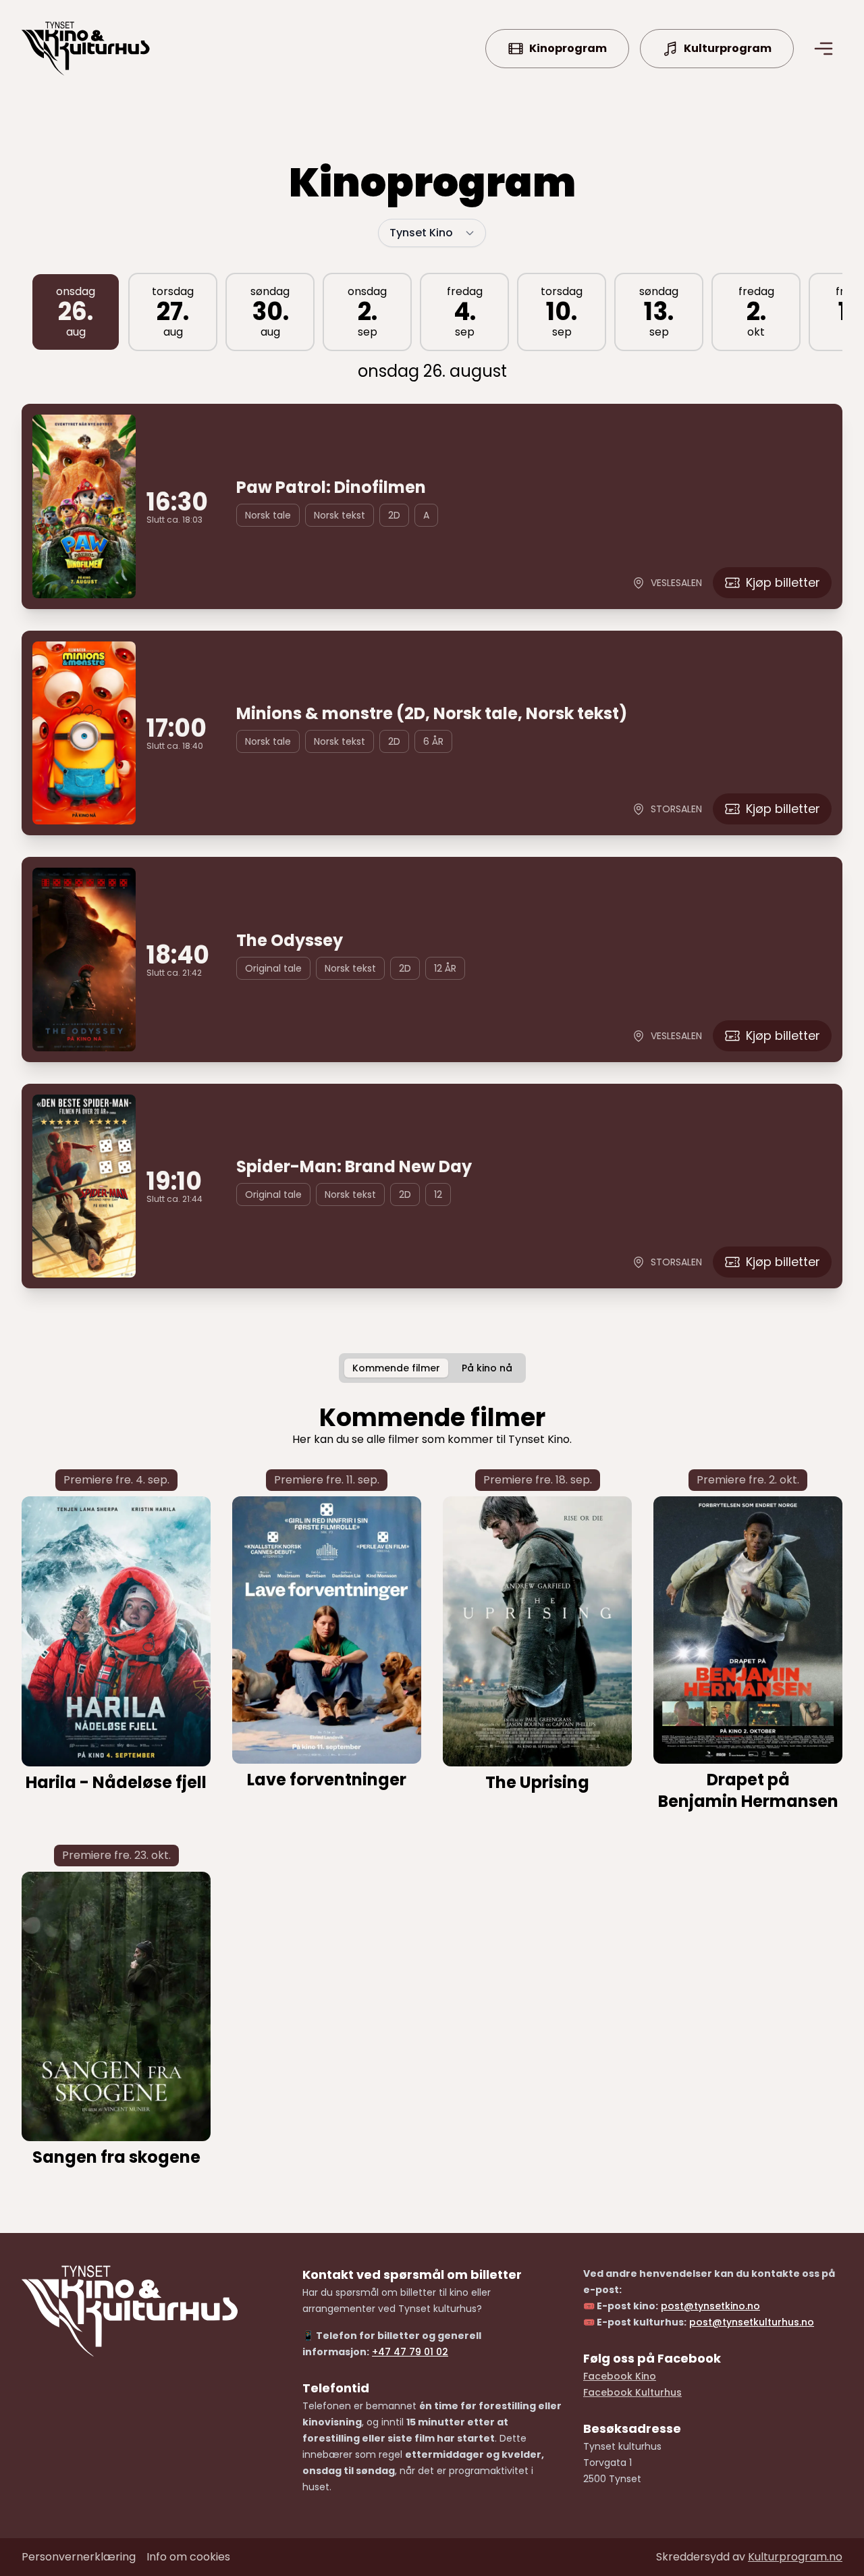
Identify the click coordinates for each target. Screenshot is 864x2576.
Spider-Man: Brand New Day (354, 1167)
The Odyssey (290, 941)
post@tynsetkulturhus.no (752, 2322)
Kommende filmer (396, 1368)
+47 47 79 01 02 (410, 2352)
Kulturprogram (728, 48)
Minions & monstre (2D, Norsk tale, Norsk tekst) (432, 714)
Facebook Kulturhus (632, 2392)
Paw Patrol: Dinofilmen (331, 488)
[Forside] (86, 49)
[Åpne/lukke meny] (823, 49)
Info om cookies (188, 2557)
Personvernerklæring (79, 2557)
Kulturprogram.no (795, 2557)
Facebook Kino (620, 2376)
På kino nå (487, 1368)
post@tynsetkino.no (710, 2306)
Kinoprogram (568, 48)
